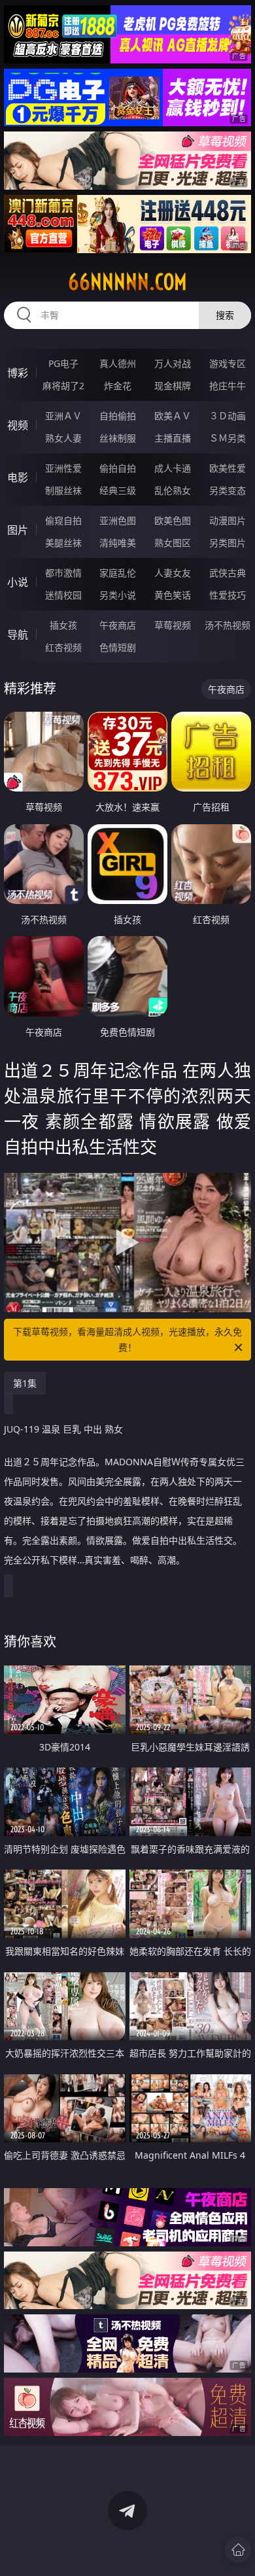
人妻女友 (173, 573)
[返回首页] (238, 2550)
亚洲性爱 (63, 468)
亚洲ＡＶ (63, 416)
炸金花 (118, 386)
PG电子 (63, 363)
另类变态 (228, 490)
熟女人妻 (63, 438)
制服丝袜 (63, 490)
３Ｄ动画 (228, 416)
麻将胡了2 (63, 386)
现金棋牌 (173, 386)
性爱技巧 (228, 595)
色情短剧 (118, 647)
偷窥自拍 (63, 520)
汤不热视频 (228, 625)
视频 (18, 425)
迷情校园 (63, 595)
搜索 (225, 315)
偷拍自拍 (118, 468)
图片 (18, 530)
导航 (18, 635)
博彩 (18, 373)
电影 (18, 478)
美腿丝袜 (63, 543)
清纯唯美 (118, 543)
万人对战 (173, 363)
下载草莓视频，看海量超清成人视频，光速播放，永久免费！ (127, 1339)
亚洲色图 (118, 520)
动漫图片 (228, 520)
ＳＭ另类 (228, 438)
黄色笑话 (173, 595)
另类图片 (228, 543)
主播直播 (173, 438)
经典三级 (118, 490)
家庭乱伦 (118, 573)
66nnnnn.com (127, 282)
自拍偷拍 (118, 416)
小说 (18, 582)
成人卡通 (173, 468)
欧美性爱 (228, 468)
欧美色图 (173, 520)
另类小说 (118, 595)
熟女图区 (173, 543)
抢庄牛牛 (228, 386)
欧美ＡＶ (173, 416)
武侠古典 (228, 573)
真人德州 (118, 363)
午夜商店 (118, 625)
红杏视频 (63, 647)
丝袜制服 (118, 438)
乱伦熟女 (173, 490)
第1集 (25, 1383)
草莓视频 (173, 625)
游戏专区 (228, 363)
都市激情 (63, 573)
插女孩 (63, 625)
